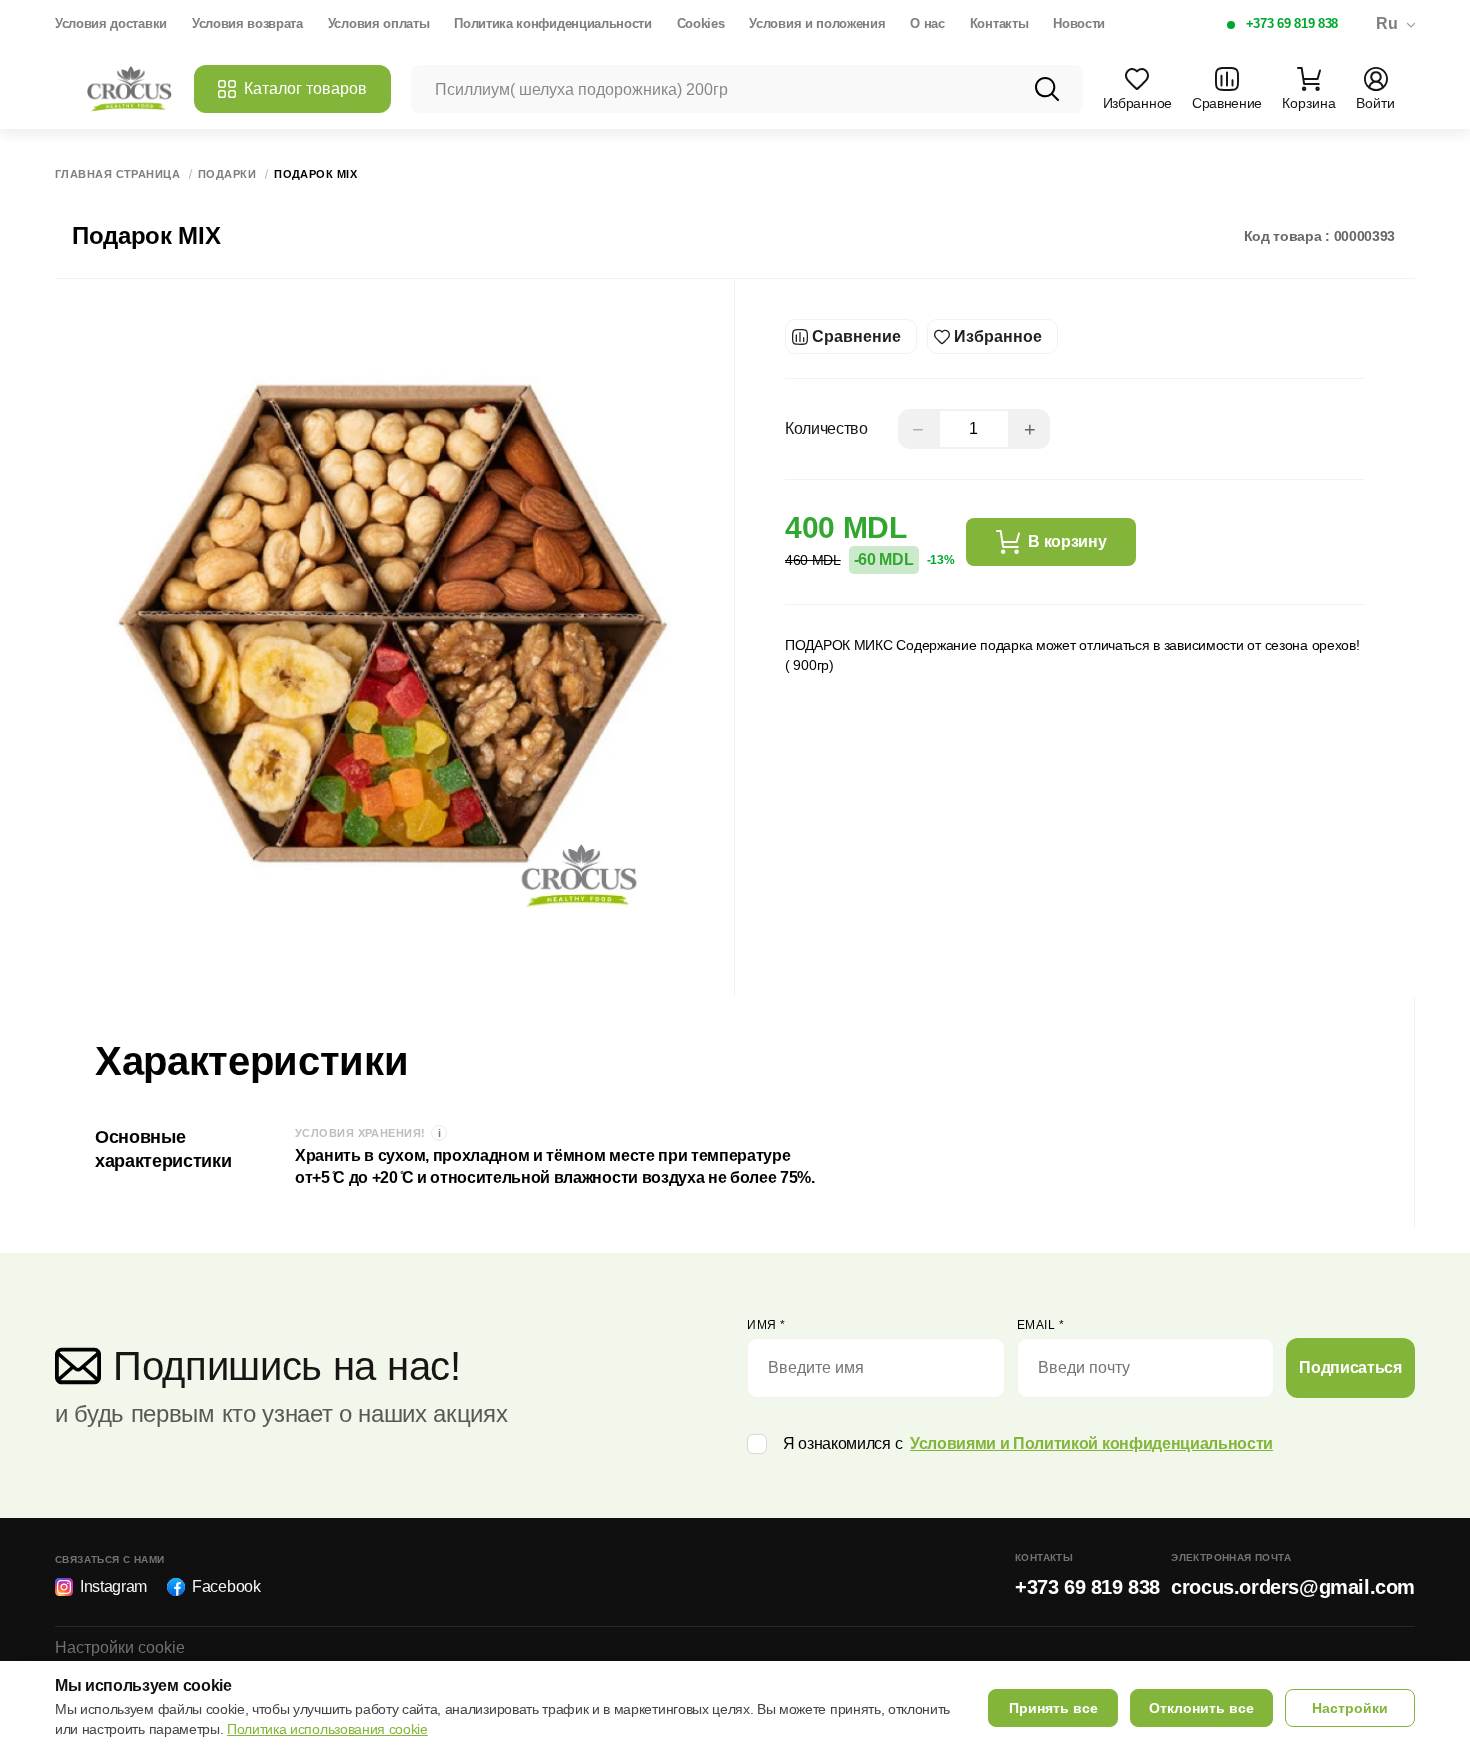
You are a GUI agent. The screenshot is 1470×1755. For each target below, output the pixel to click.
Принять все (1053, 1708)
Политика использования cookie (327, 1729)
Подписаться (1350, 1367)
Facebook (226, 1586)
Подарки (227, 174)
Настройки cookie (120, 1647)
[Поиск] (1047, 89)
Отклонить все (1201, 1708)
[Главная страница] (129, 89)
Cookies (701, 23)
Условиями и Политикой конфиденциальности (1091, 1443)
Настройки (1350, 1708)
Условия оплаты (379, 23)
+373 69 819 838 (1292, 23)
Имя (766, 1325)
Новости (1079, 23)
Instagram (113, 1586)
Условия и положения (817, 23)
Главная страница (117, 174)
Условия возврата (247, 23)
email (1041, 1325)
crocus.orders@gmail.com (1293, 1587)
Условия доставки (111, 23)
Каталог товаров (305, 88)
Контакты (999, 23)
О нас (927, 23)
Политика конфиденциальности (552, 23)
